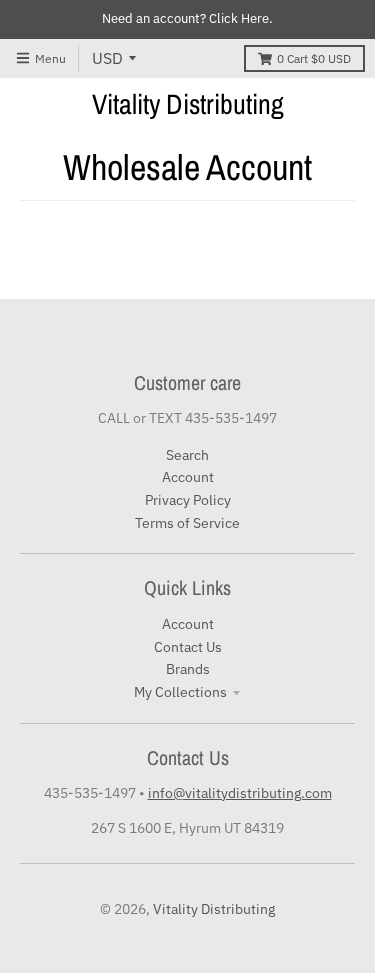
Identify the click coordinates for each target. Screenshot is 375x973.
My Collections (180, 692)
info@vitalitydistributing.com (240, 793)
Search (187, 455)
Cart (314, 58)
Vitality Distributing (188, 104)
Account (188, 477)
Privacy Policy (188, 500)
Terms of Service (187, 523)
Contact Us (188, 647)
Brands (188, 669)
